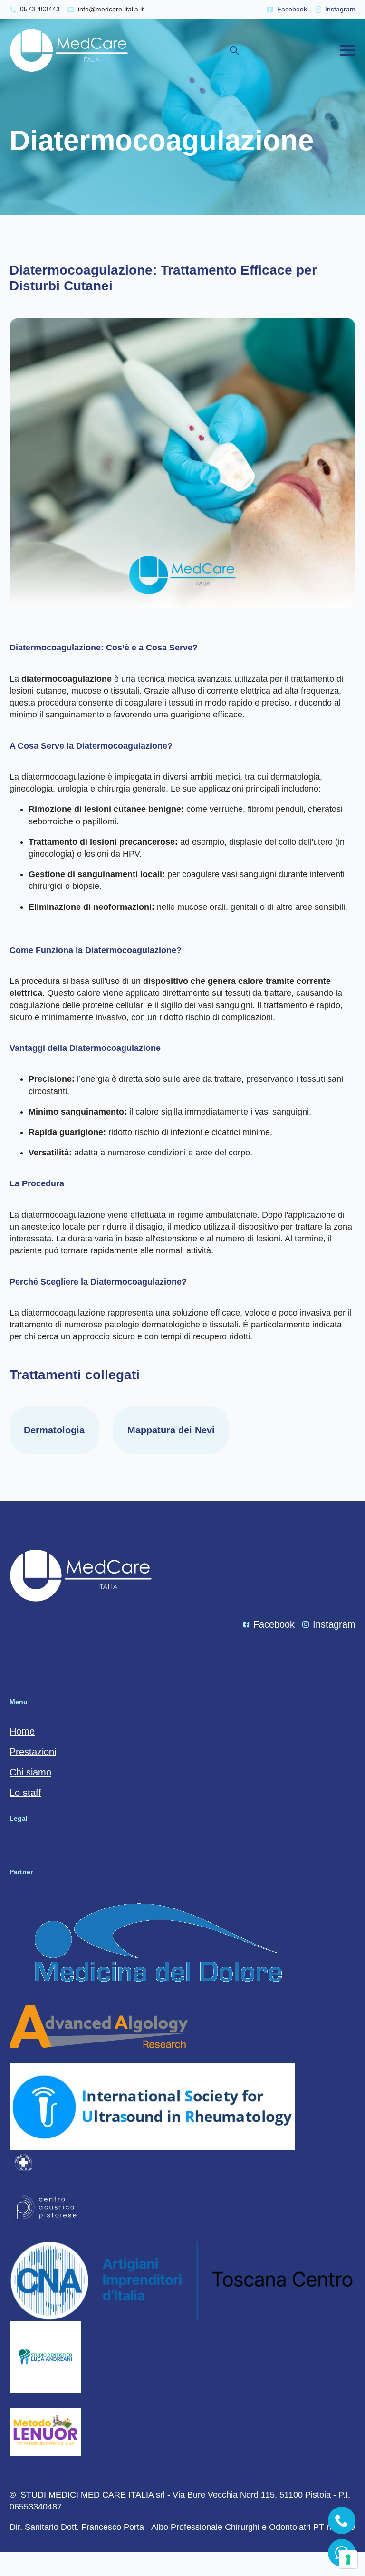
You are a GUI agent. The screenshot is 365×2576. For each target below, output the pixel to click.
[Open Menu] (348, 50)
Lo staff (25, 1793)
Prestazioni (33, 1752)
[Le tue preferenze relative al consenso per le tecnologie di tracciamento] (348, 2559)
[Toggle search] (234, 50)
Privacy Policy (36, 1846)
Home (22, 1731)
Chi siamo (30, 1772)
